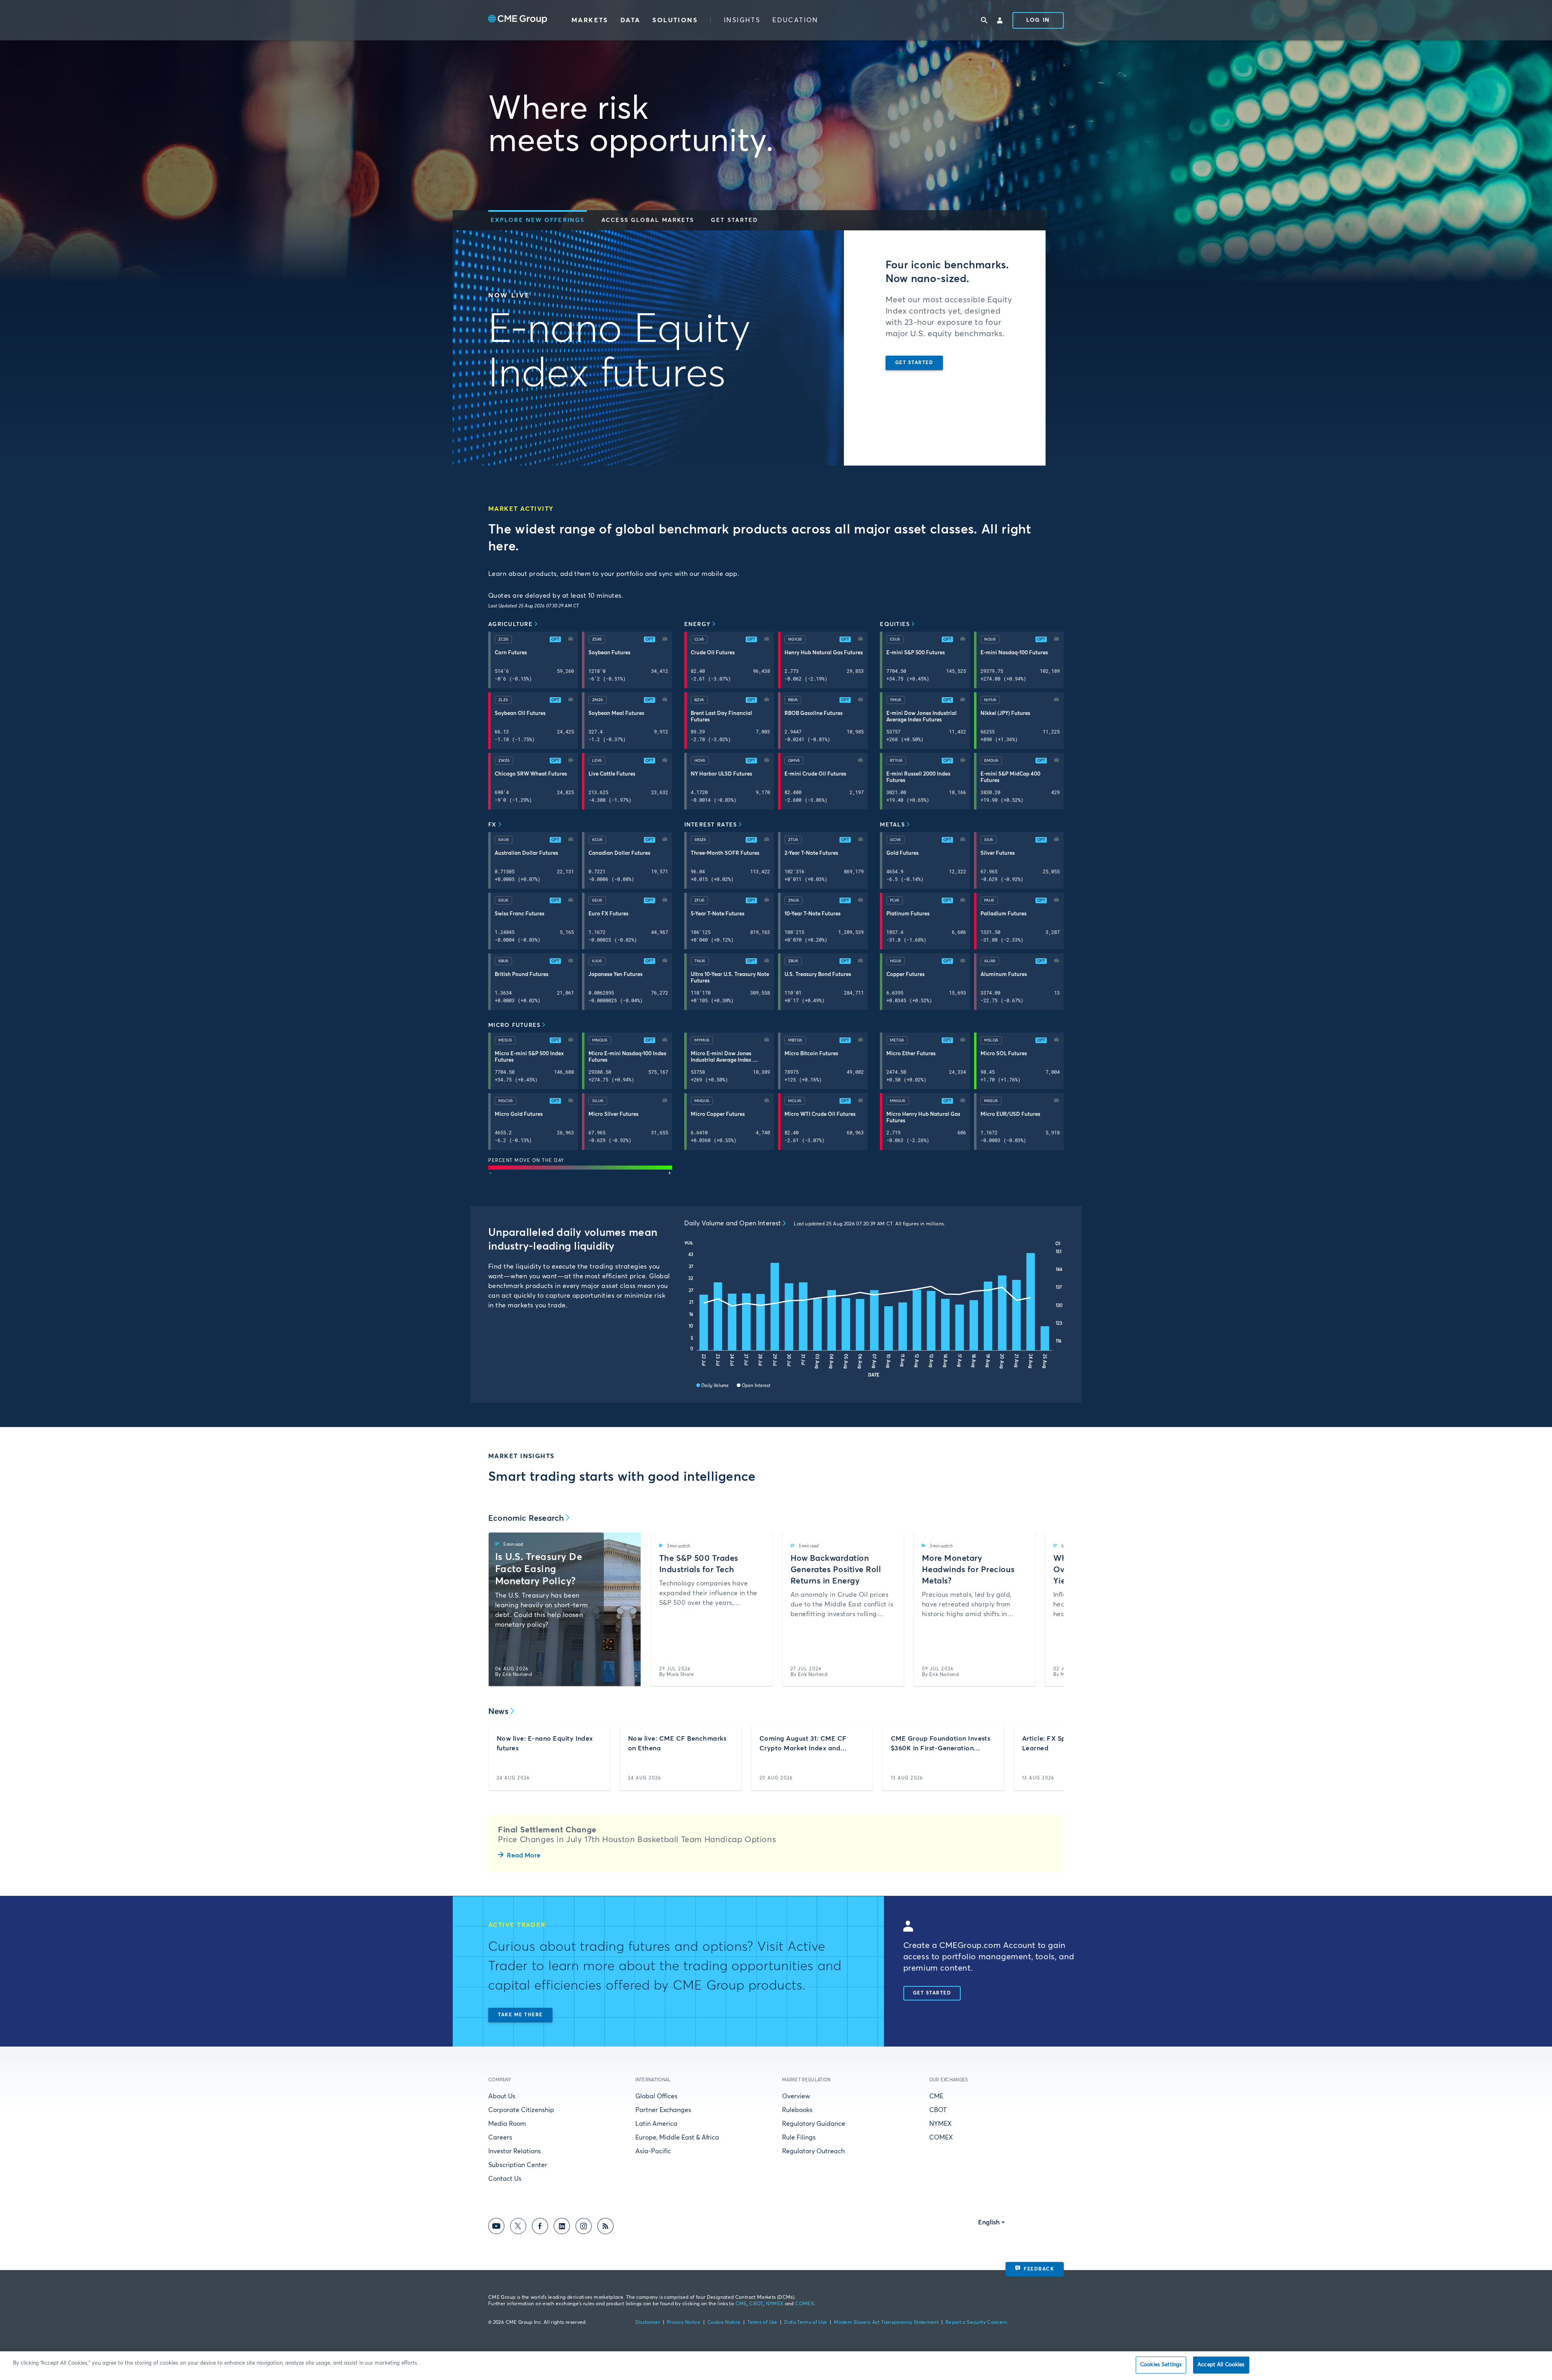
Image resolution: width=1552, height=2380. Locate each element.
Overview (796, 2096)
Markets (590, 20)
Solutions (675, 20)
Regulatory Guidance (814, 2124)
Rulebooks (797, 2110)
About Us (502, 2096)
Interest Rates (711, 825)
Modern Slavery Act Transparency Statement (886, 2323)
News (498, 1712)
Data (630, 20)
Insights (742, 20)
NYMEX (940, 2124)
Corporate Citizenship (521, 2110)
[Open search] (984, 20)
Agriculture (510, 624)
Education (795, 20)
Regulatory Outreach (813, 2151)
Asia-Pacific (653, 2151)
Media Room (507, 2124)
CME (936, 2096)
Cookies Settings (1161, 2365)
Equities (895, 624)
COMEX (941, 2138)
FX (492, 825)
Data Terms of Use (806, 2323)
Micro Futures (514, 1025)
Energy (698, 624)
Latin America (656, 2124)
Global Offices (656, 2096)
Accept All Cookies (1221, 2365)
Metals (892, 825)
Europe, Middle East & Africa (677, 2138)
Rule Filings (799, 2138)
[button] (538, 220)
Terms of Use (762, 2323)
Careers (500, 2138)
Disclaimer (648, 2323)
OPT (555, 639)
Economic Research (526, 1518)
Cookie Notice (724, 2323)
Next (1051, 1609)
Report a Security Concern (976, 2323)
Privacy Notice (684, 2323)
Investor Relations (515, 2151)
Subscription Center (518, 2165)
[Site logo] (518, 20)
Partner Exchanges (663, 2110)
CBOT (938, 2110)
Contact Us (505, 2179)
